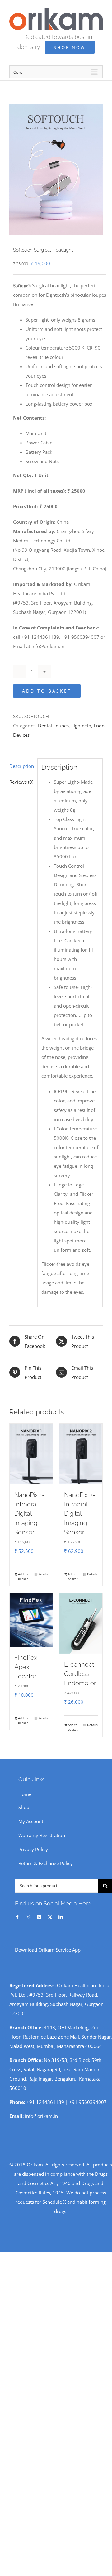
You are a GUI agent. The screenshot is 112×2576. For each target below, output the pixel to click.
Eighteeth (81, 726)
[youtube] (39, 1917)
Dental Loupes (53, 726)
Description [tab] (21, 766)
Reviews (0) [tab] (21, 782)
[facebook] (17, 1917)
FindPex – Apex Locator (28, 1667)
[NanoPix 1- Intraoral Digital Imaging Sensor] (31, 1454)
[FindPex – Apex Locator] (31, 1620)
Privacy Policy (33, 1849)
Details (43, 1574)
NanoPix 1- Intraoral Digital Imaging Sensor (29, 1514)
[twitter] (50, 1917)
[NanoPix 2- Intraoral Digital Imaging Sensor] (81, 1454)
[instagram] (28, 1917)
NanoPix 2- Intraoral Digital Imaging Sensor (79, 1514)
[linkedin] (61, 1917)
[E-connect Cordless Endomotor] (81, 1623)
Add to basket (47, 691)
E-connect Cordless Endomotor (80, 1674)
